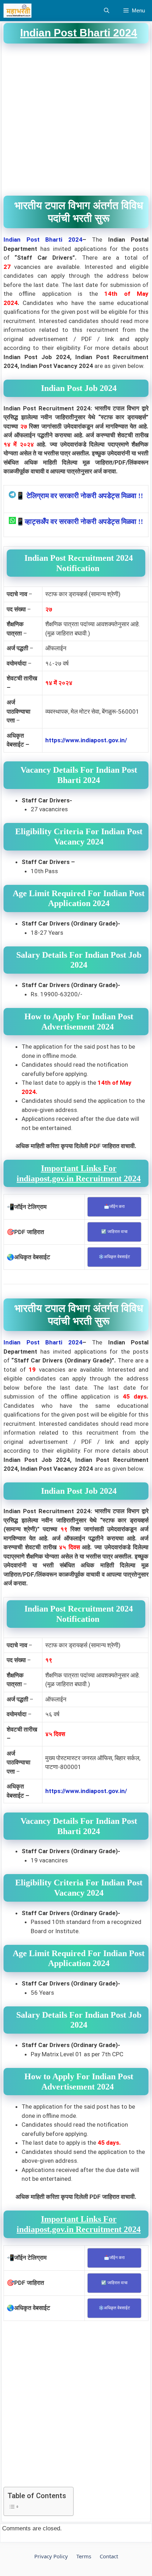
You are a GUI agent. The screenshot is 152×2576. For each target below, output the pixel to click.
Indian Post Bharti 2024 (43, 240)
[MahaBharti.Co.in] (19, 11)
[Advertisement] (76, 120)
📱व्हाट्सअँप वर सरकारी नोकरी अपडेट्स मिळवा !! (80, 521)
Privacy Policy (51, 2556)
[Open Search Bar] (107, 11)
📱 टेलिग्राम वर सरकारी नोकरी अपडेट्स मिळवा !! (80, 496)
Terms (84, 2556)
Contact (109, 2556)
